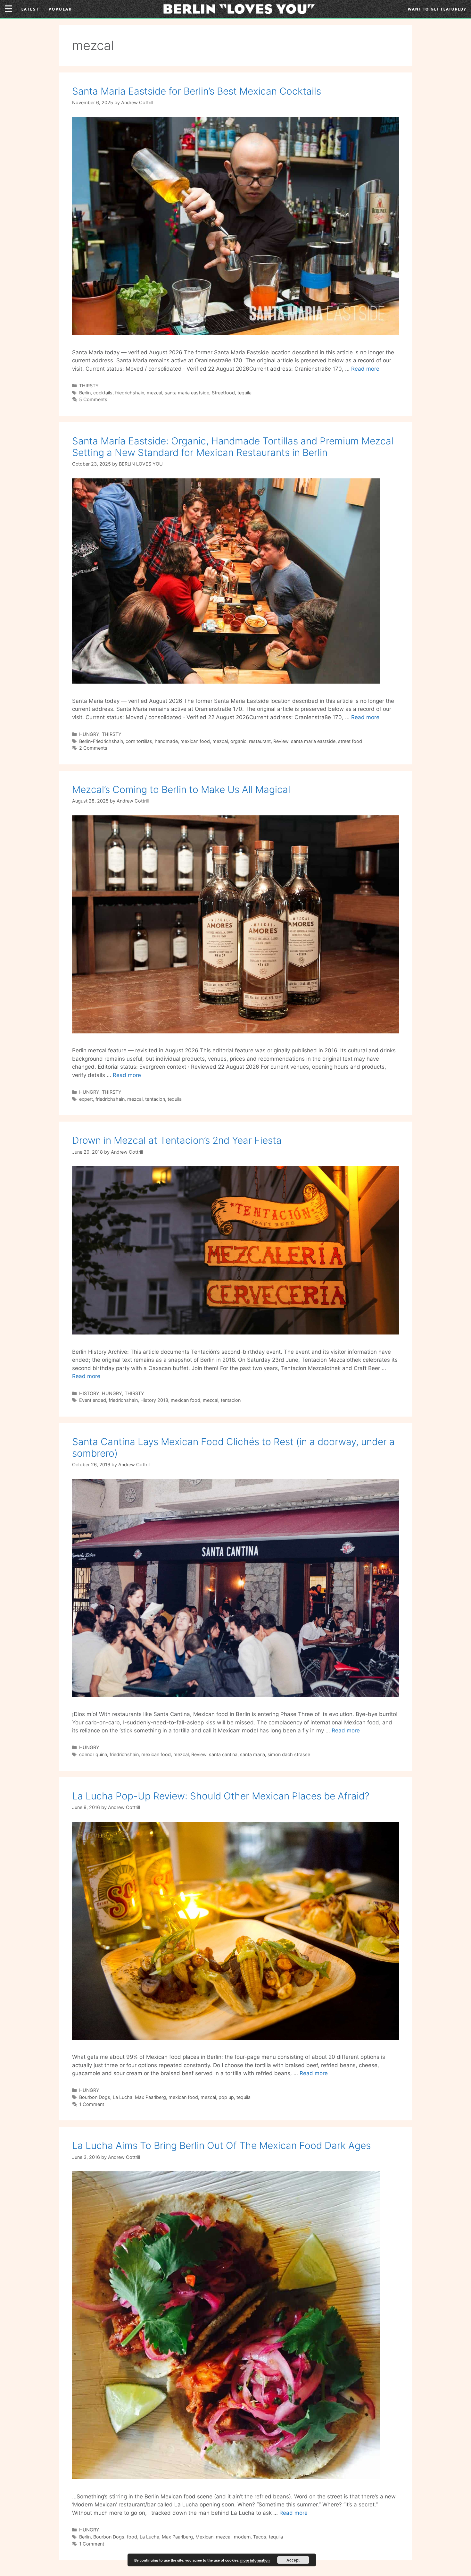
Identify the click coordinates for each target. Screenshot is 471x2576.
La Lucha (123, 2097)
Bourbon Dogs (95, 2097)
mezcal (154, 393)
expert (86, 1099)
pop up (226, 2097)
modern (242, 2537)
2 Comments (93, 748)
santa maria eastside (187, 393)
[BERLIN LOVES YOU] (239, 8)
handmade (166, 741)
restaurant (260, 741)
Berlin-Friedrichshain (101, 741)
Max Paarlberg (150, 2097)
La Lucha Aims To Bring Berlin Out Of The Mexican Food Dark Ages (221, 2145)
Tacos (260, 2537)
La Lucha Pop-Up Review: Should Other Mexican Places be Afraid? (221, 1796)
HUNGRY (89, 734)
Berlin (85, 393)
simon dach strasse (289, 1754)
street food (350, 741)
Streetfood (223, 393)
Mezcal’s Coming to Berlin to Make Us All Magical (181, 789)
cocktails (103, 393)
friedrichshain (130, 393)
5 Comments (93, 399)
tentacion (155, 1099)
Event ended (93, 1400)
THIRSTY (89, 386)
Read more (365, 369)
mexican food (195, 741)
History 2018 (154, 1400)
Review (281, 741)
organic (238, 741)
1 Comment (92, 2104)
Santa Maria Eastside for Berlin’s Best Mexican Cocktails (197, 91)
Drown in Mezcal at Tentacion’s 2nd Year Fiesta (177, 1140)
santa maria (252, 1754)
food (132, 2537)
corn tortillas (139, 741)
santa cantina (223, 1754)
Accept (293, 2560)
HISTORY (89, 1393)
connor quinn (93, 1754)
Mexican (204, 2537)
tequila (244, 393)
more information (255, 2560)
